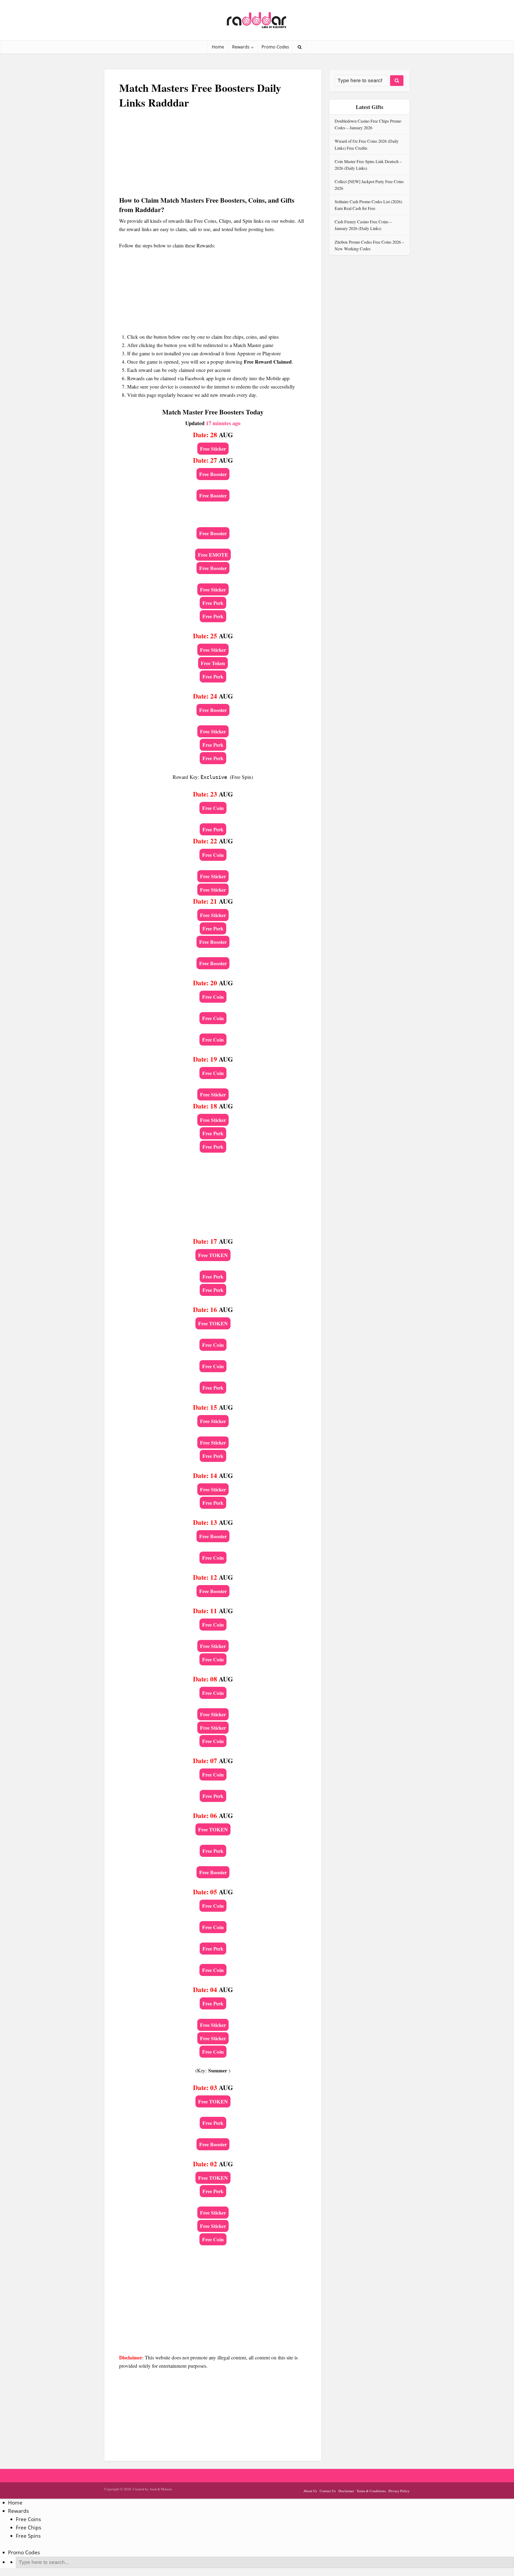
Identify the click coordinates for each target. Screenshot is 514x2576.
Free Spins (28, 2536)
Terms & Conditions (371, 2491)
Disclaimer (346, 2491)
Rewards (241, 47)
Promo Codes (275, 47)
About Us (310, 2491)
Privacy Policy (399, 2491)
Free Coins (28, 2519)
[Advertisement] (213, 158)
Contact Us (328, 2491)
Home (218, 47)
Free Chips (29, 2528)
